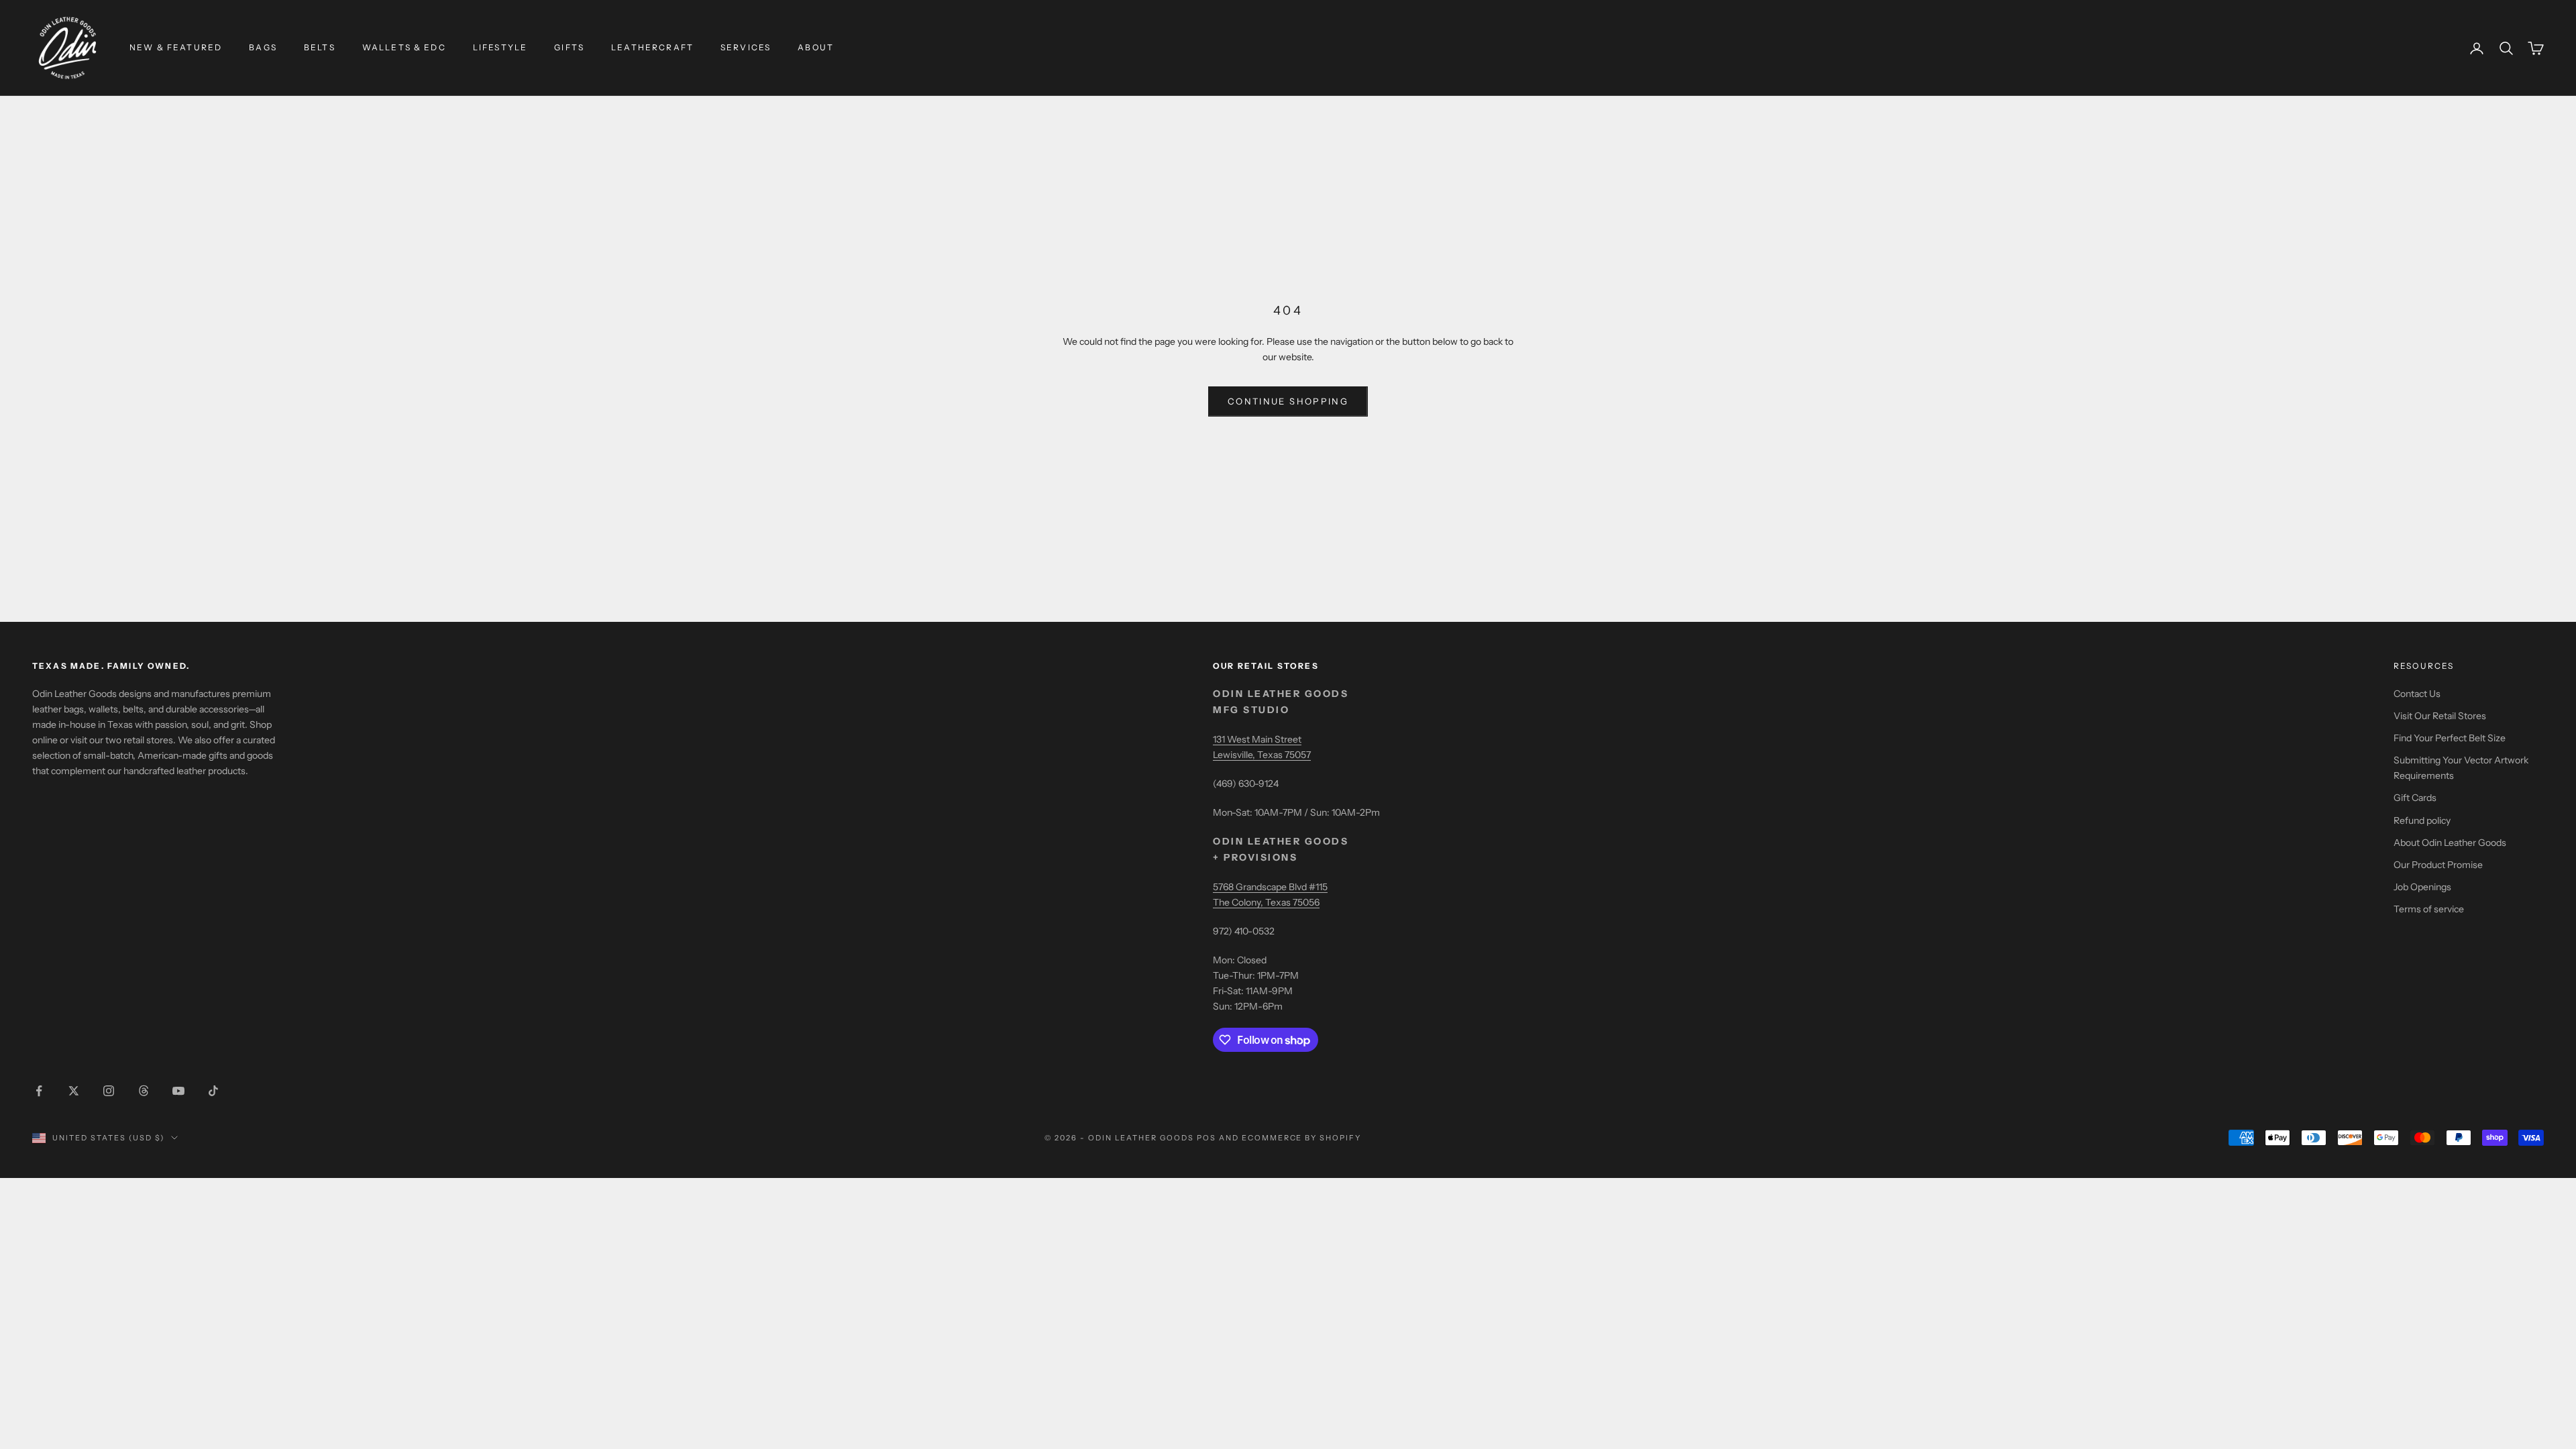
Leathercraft (652, 47)
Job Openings (2422, 887)
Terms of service (2429, 909)
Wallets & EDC (404, 47)
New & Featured (176, 47)
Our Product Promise (2438, 865)
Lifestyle (500, 47)
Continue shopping (1288, 401)
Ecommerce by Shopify (1302, 1138)
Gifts (569, 47)
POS (1206, 1138)
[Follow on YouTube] (178, 1091)
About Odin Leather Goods (2450, 843)
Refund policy (2422, 820)
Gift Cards (2415, 798)
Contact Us (2417, 694)
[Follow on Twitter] (74, 1091)
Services (746, 47)
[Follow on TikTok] (213, 1091)
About (816, 47)
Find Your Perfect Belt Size (2450, 738)
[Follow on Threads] (144, 1091)
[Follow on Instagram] (109, 1091)
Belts (320, 47)
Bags (263, 47)
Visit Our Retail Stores (2440, 716)
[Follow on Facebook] (39, 1091)
